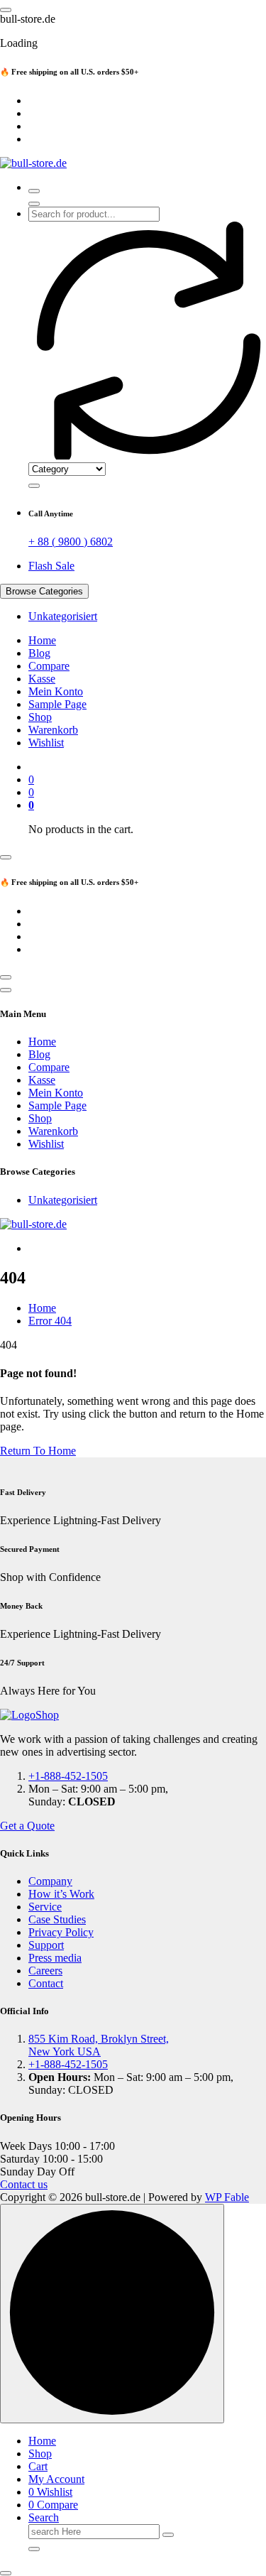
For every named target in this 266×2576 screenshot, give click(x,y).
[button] (6, 2573)
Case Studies (57, 1919)
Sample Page (57, 704)
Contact (46, 1983)
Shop (40, 717)
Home (42, 640)
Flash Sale (51, 566)
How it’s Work (61, 1894)
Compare (49, 666)
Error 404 (50, 1321)
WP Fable (227, 2197)
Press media (55, 1958)
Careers (45, 1971)
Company (50, 1881)
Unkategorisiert (63, 616)
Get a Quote (27, 1826)
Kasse (42, 679)
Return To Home (38, 1451)
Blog (39, 653)
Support (46, 1945)
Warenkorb (53, 730)
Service (45, 1907)
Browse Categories (44, 591)
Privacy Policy (61, 1932)
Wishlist (46, 743)
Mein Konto (56, 691)
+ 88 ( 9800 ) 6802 (71, 542)
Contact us (24, 2184)
